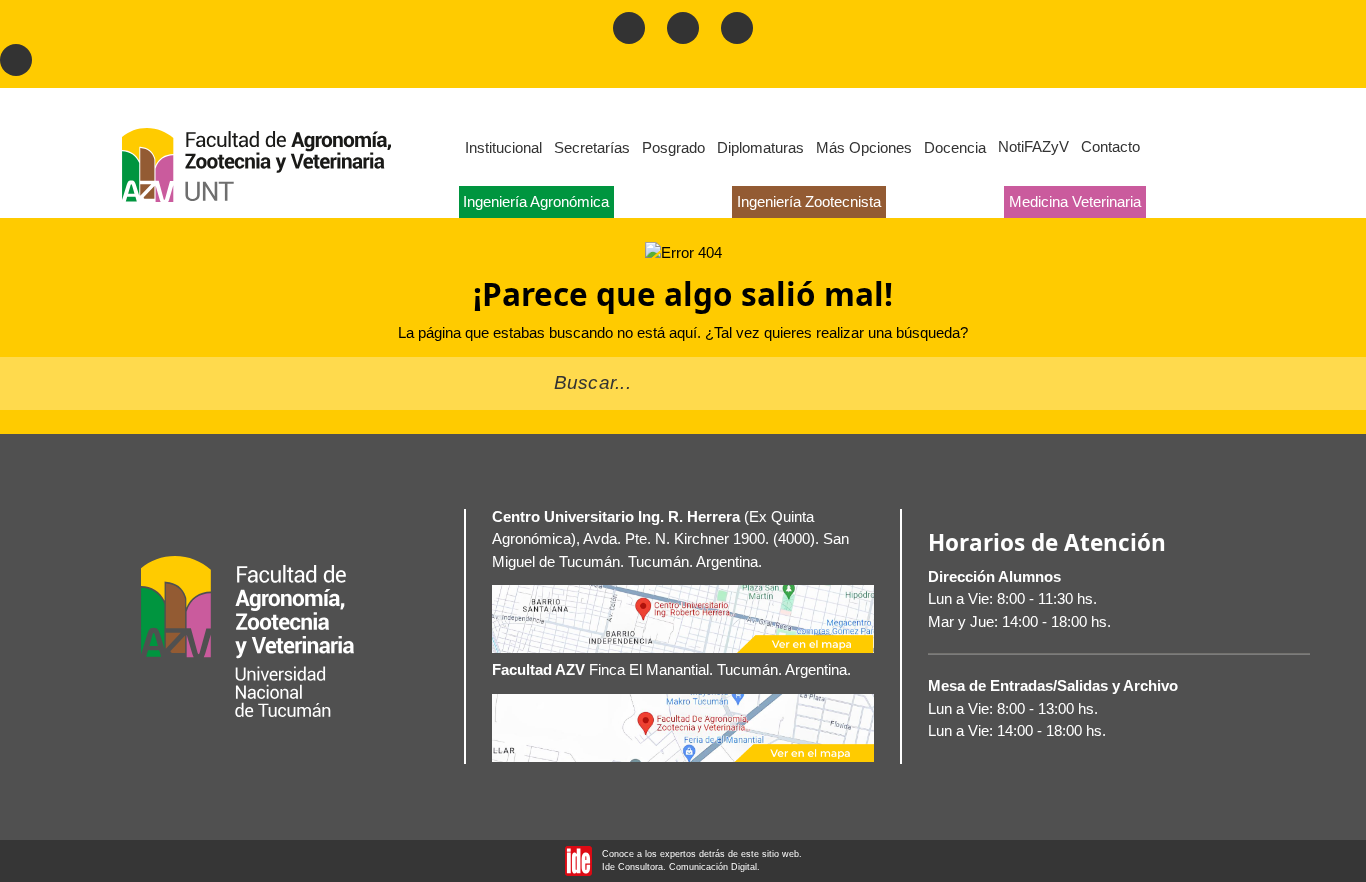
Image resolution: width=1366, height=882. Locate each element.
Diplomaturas (760, 147)
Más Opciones (864, 147)
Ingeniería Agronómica (536, 201)
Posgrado (673, 147)
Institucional (503, 147)
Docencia (955, 147)
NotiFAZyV (1033, 146)
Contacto (1110, 146)
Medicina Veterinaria (1075, 201)
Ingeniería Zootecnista (809, 201)
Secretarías (592, 147)
